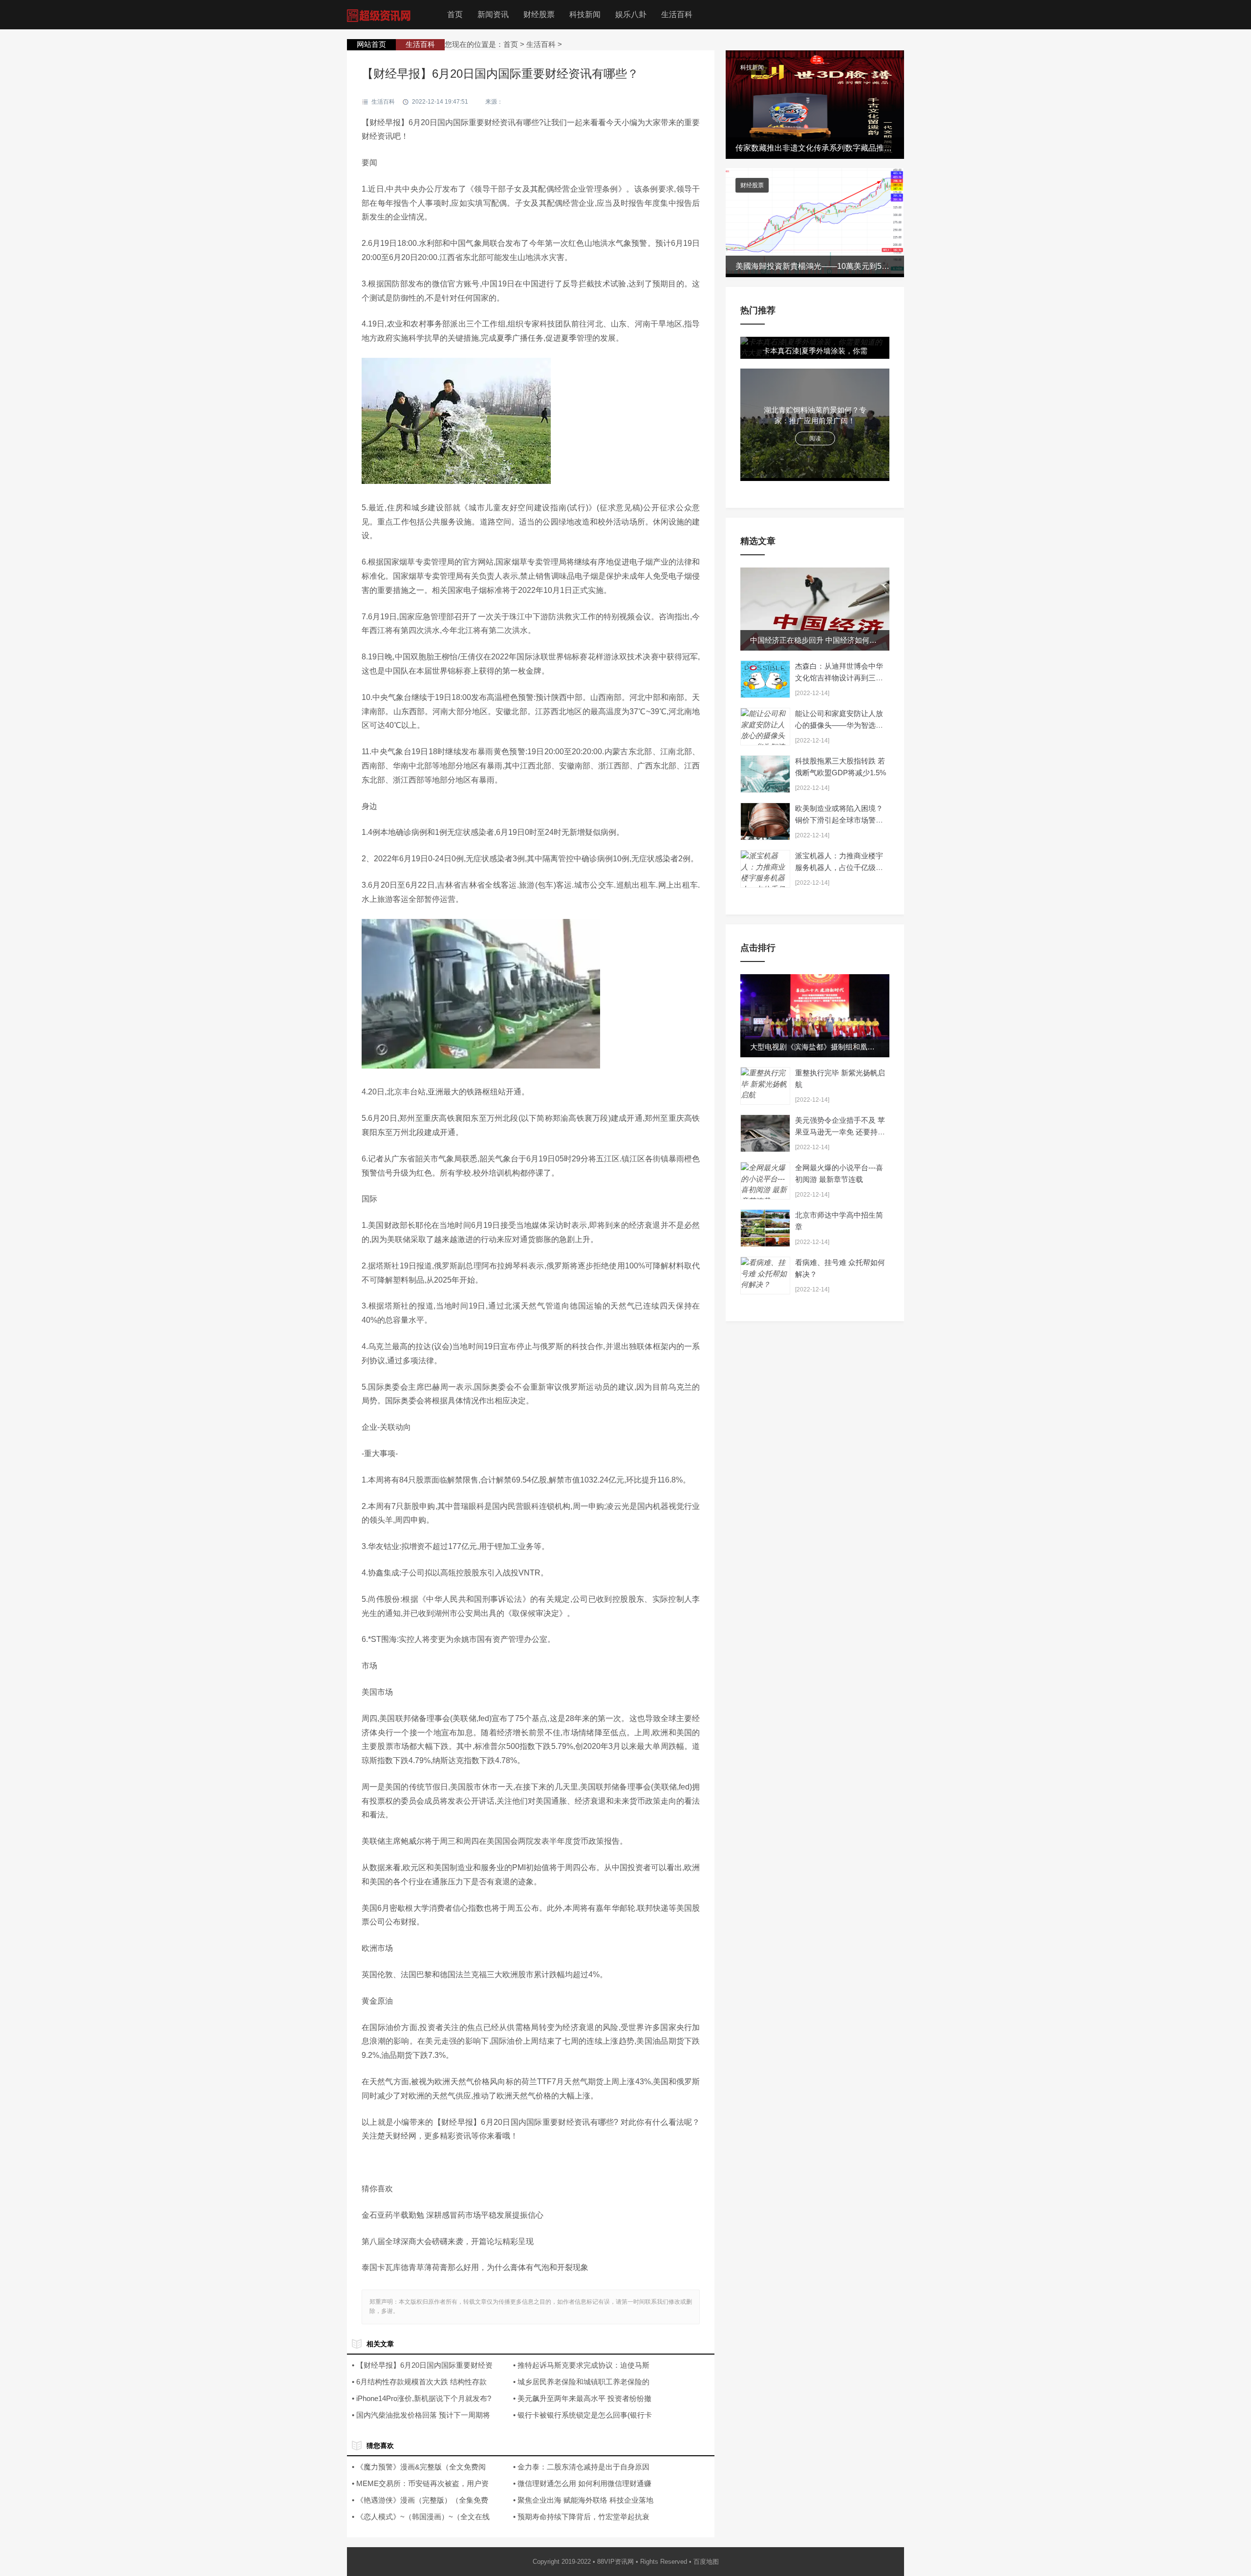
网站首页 (371, 44)
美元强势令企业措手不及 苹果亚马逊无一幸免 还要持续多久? (840, 1132)
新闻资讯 (493, 14)
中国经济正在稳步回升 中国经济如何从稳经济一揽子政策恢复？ (854, 640)
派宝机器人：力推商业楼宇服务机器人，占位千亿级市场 (839, 867)
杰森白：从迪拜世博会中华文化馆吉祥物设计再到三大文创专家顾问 (839, 678)
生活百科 (677, 14)
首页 (455, 14)
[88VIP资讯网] (381, 14)
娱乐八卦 (631, 14)
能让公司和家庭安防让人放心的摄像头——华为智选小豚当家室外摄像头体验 (839, 725)
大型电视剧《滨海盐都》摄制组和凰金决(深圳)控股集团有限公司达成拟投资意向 (881, 1047)
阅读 (815, 438)
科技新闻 (585, 14)
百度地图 (706, 2562)
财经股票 (539, 14)
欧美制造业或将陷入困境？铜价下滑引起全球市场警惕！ (839, 820)
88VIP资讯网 (615, 2562)
